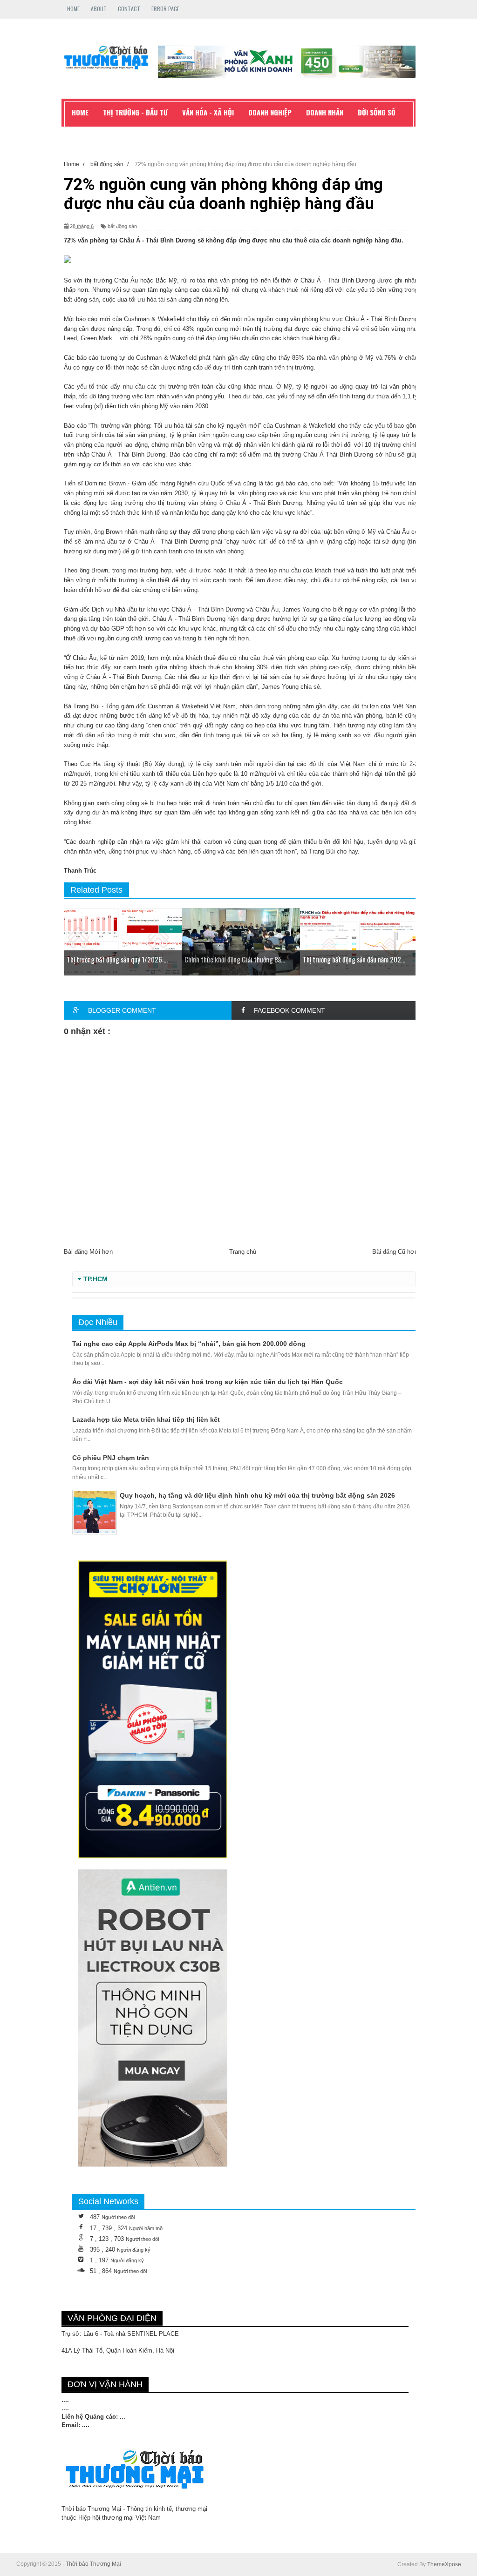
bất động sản (122, 226)
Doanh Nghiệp (270, 112)
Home (73, 9)
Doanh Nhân (325, 112)
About (99, 9)
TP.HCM (95, 1279)
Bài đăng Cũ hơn (395, 1252)
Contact (129, 9)
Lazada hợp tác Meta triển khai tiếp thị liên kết (146, 1419)
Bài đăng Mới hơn (88, 1252)
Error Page (165, 9)
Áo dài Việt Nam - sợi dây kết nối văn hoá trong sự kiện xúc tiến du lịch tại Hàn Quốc (208, 1382)
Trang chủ (243, 1252)
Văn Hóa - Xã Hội (208, 112)
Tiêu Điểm (86, 133)
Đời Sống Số (377, 112)
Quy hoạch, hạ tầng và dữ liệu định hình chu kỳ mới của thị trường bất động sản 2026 (257, 1495)
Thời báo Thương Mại (93, 2564)
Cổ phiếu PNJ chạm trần (111, 1458)
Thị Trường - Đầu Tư (135, 112)
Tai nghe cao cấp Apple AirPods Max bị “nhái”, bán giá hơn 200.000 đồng (189, 1344)
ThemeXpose (444, 2564)
